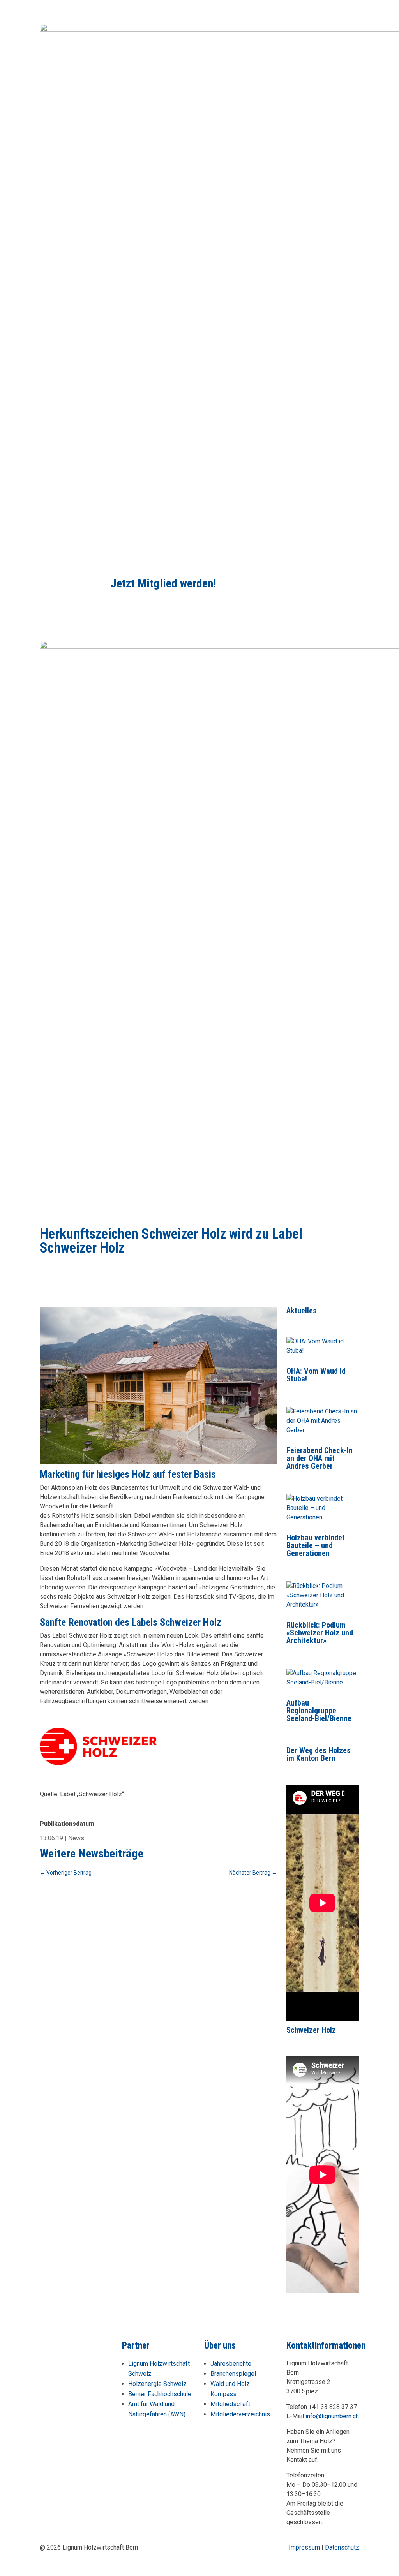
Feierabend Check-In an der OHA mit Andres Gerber (320, 1458)
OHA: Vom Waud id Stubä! (316, 1375)
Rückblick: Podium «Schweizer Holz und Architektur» (320, 1633)
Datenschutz (342, 2547)
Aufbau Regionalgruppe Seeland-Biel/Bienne (319, 1711)
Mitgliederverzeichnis (240, 2414)
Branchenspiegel (233, 2374)
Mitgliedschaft (230, 2404)
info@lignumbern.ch (332, 2416)
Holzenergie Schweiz (157, 2384)
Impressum (304, 2547)
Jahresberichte (231, 2364)
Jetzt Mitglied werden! (163, 583)
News (76, 1838)
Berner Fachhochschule (160, 2394)
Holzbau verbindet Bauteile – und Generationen (316, 1545)
